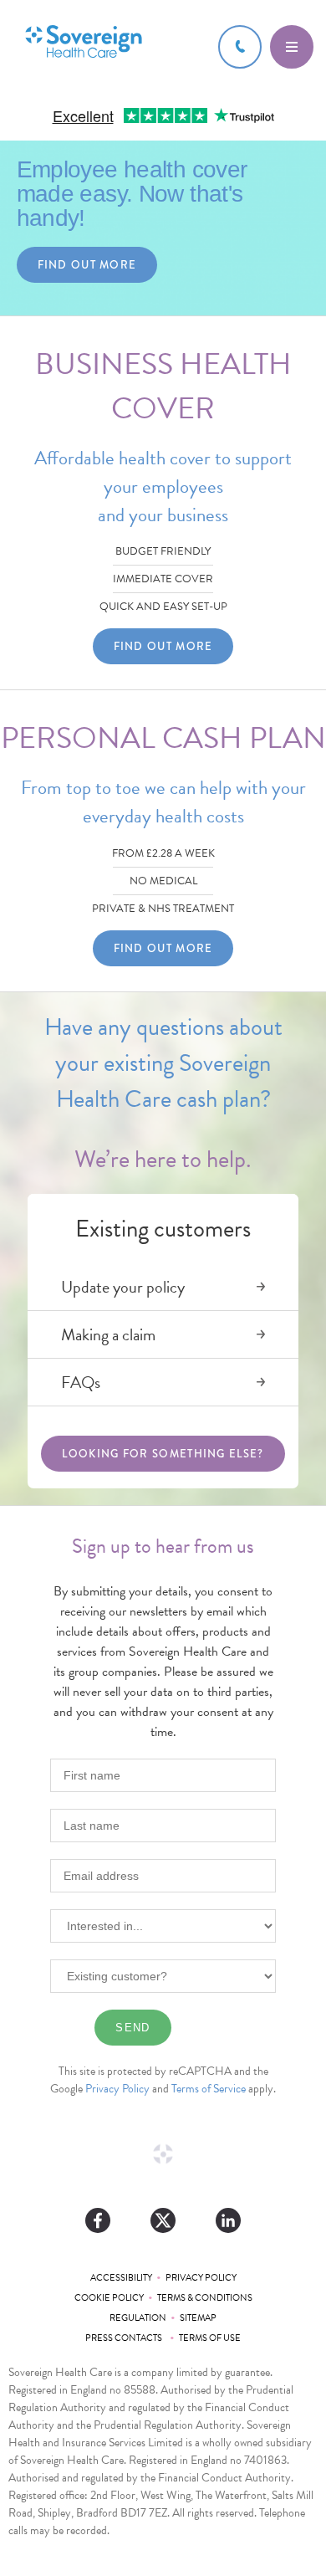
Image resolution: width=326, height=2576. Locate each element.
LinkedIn (228, 2220)
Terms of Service (209, 2089)
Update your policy (123, 1287)
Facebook (98, 2220)
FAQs (81, 1382)
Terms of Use (210, 2338)
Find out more (87, 265)
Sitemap (198, 2318)
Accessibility (121, 2278)
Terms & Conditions (205, 2298)
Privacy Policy (117, 2089)
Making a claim (108, 1334)
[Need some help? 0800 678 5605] (240, 47)
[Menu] (292, 47)
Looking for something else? (163, 1454)
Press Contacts (125, 2338)
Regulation (138, 2318)
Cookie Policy (109, 2298)
